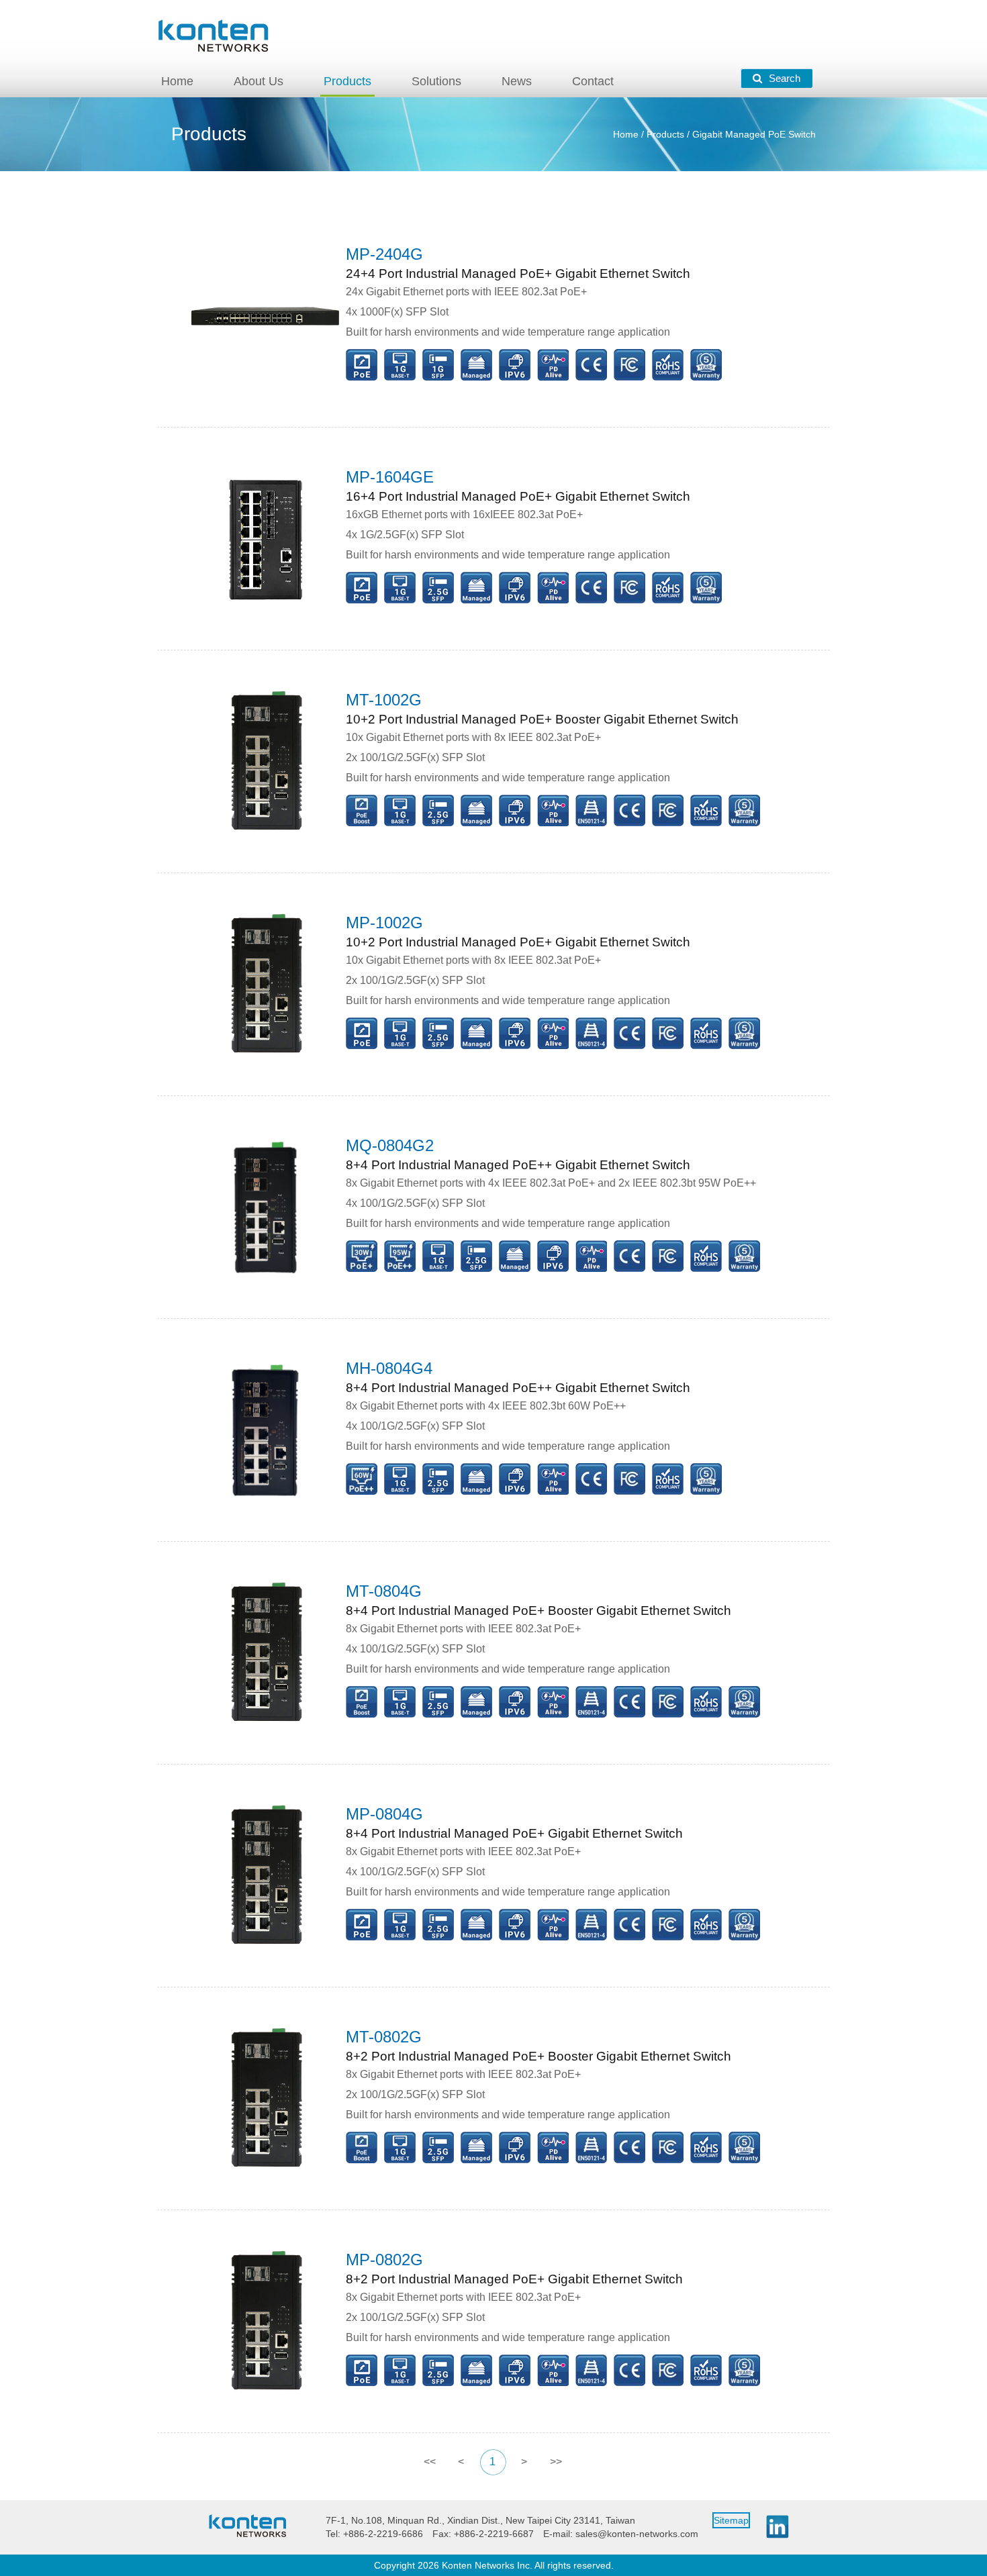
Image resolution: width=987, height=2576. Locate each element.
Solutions (436, 81)
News (517, 81)
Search (785, 78)
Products (347, 81)
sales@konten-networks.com (637, 2534)
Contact (593, 81)
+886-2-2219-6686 (383, 2534)
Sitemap (731, 2520)
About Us (258, 81)
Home (177, 81)
